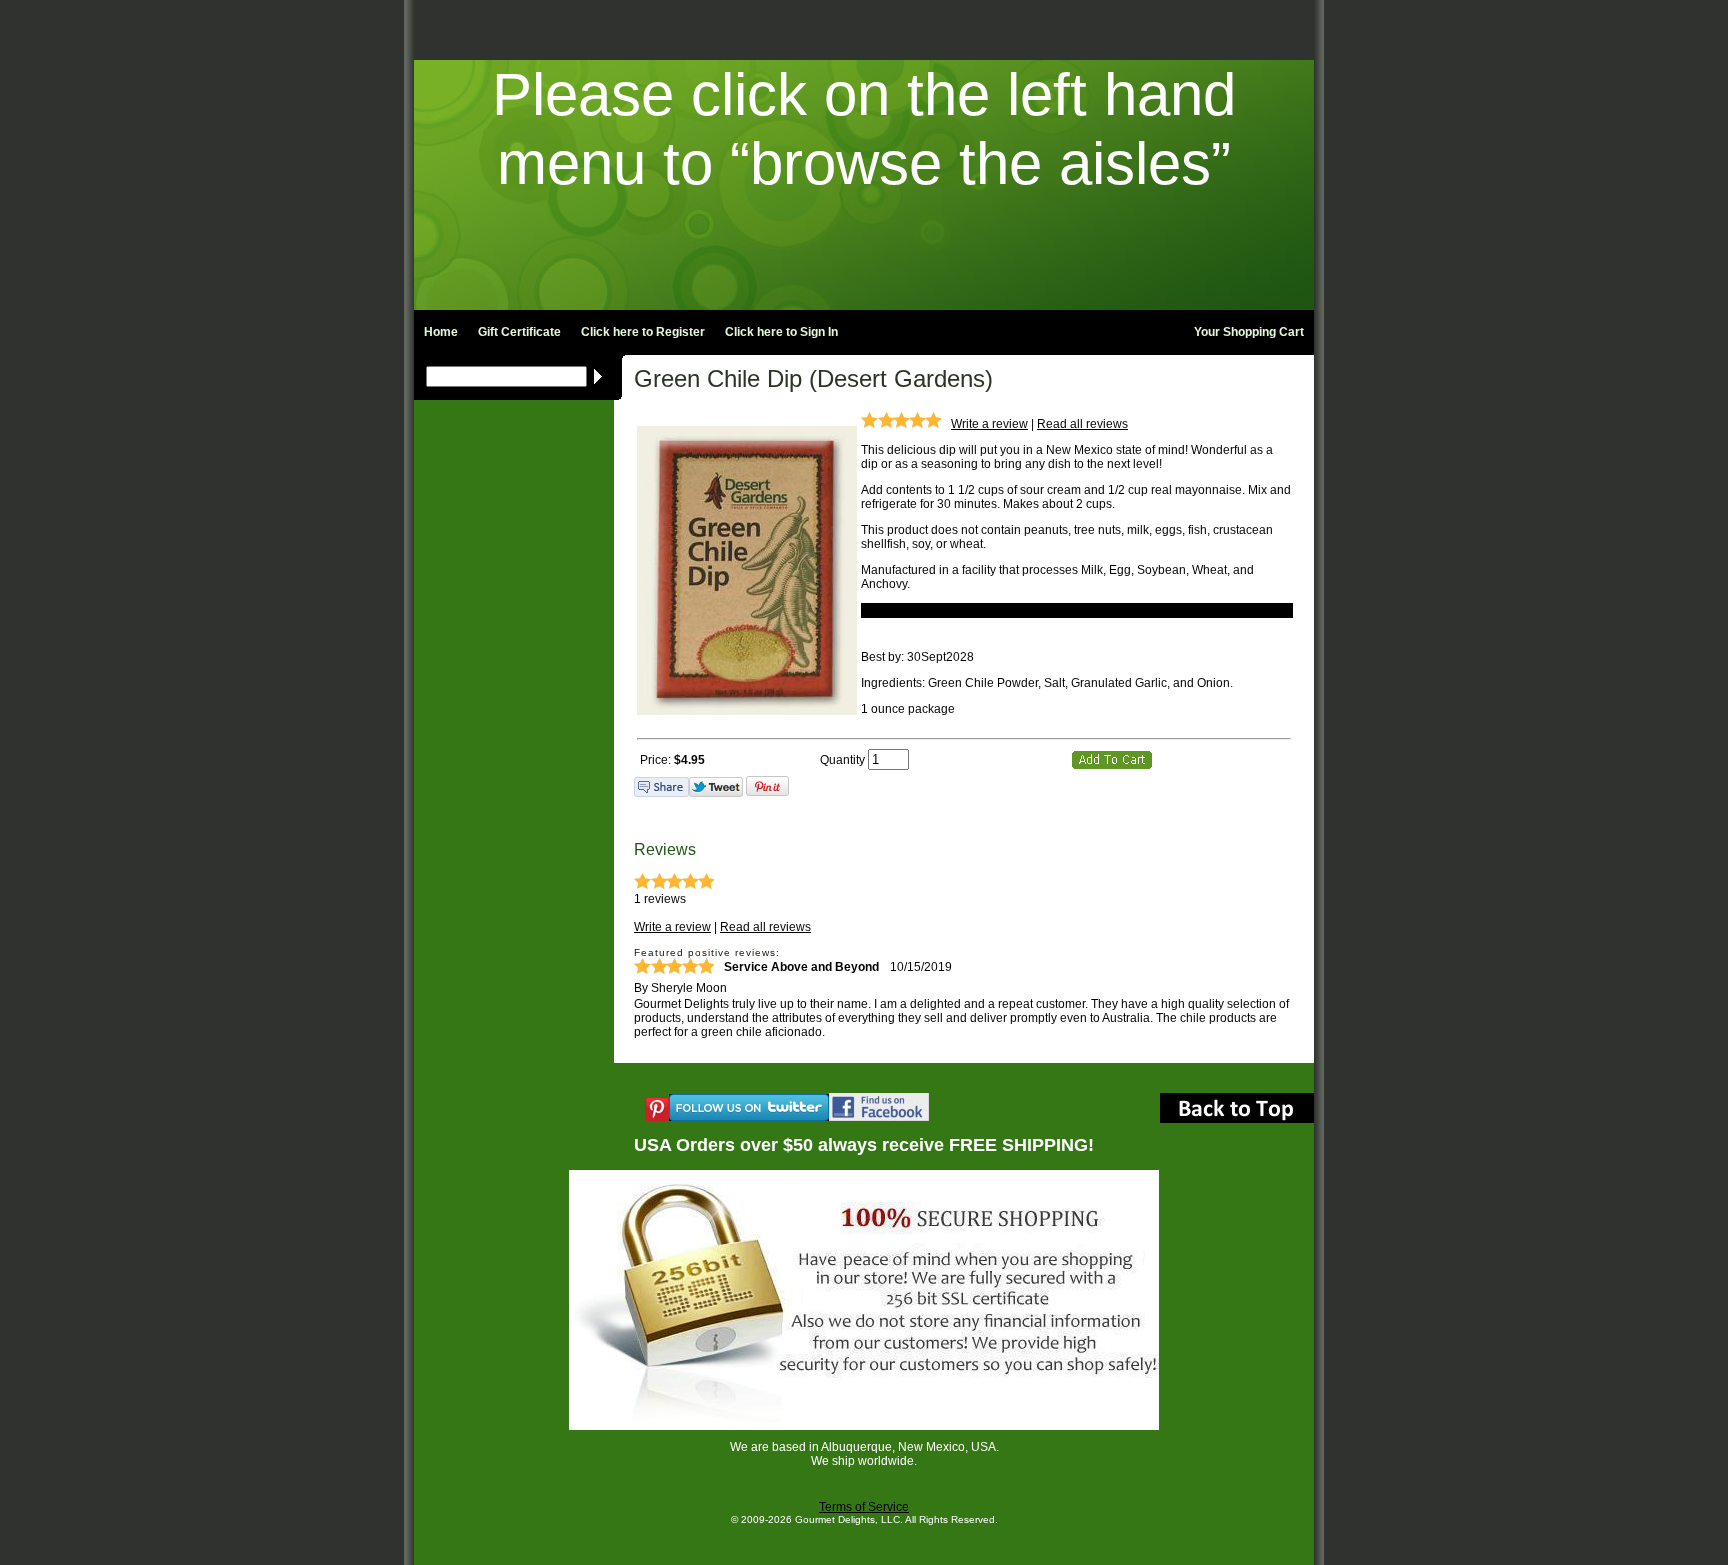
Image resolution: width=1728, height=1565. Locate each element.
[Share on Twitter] (716, 793)
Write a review (989, 424)
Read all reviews (1082, 424)
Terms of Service (864, 1507)
